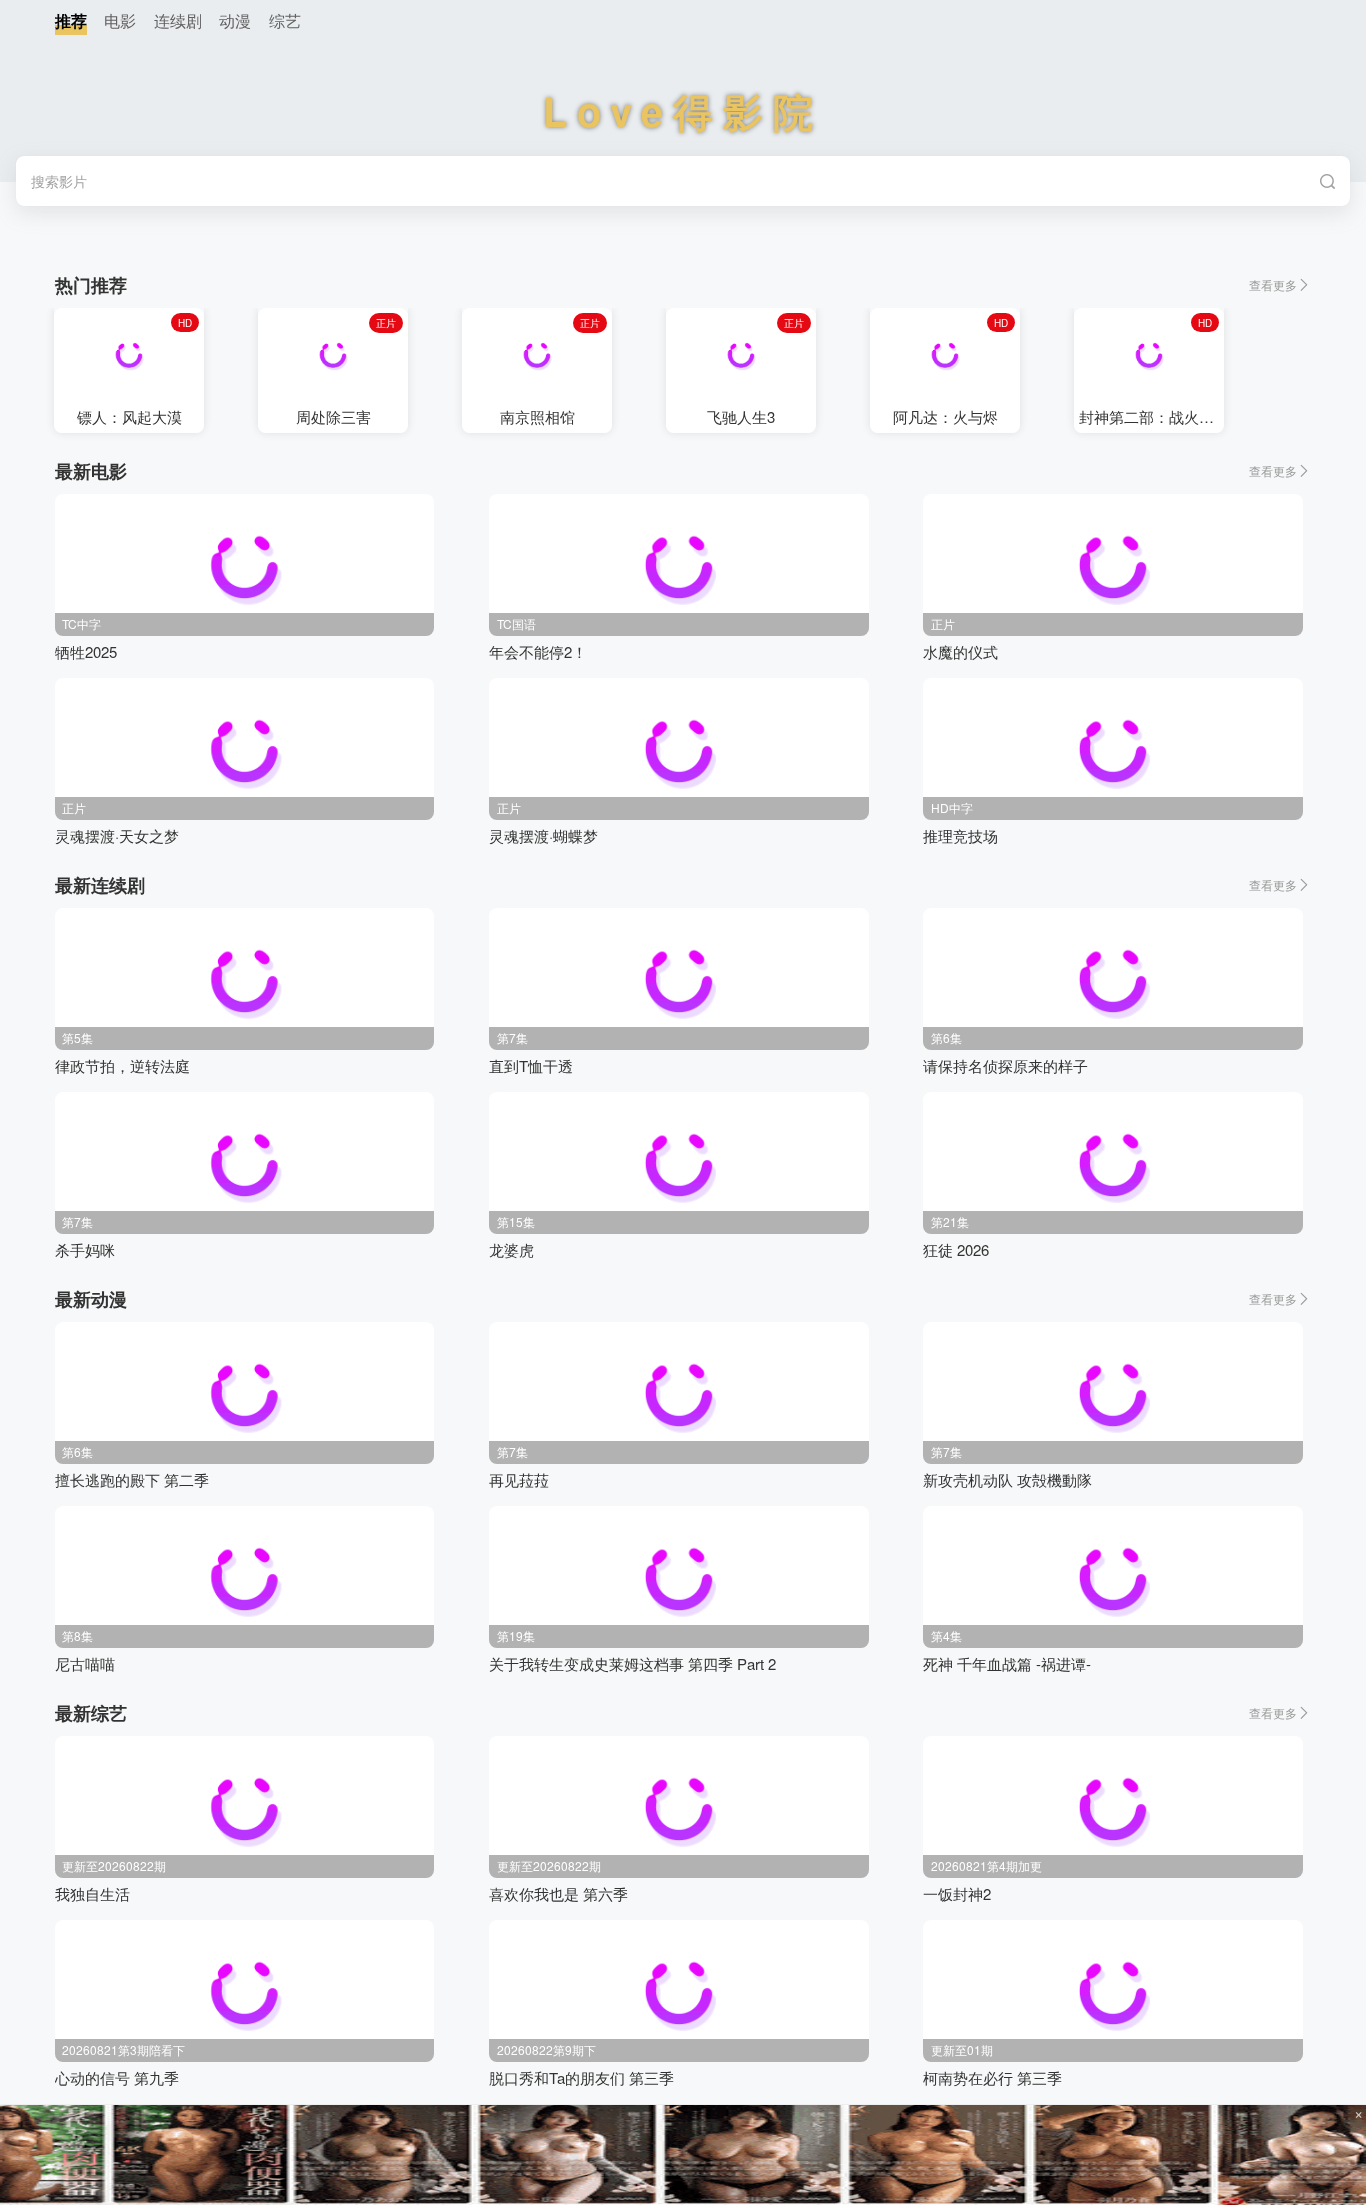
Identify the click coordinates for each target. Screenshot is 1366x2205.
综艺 (285, 20)
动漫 (235, 20)
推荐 (71, 20)
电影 (120, 20)
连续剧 (178, 20)
